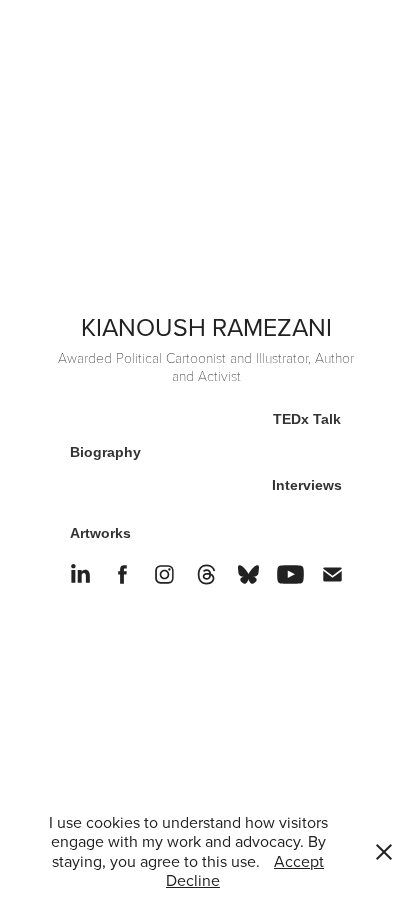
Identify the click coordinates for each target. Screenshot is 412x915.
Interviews (307, 485)
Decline (193, 880)
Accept (299, 861)
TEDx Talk (307, 419)
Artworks (100, 533)
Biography (105, 452)
